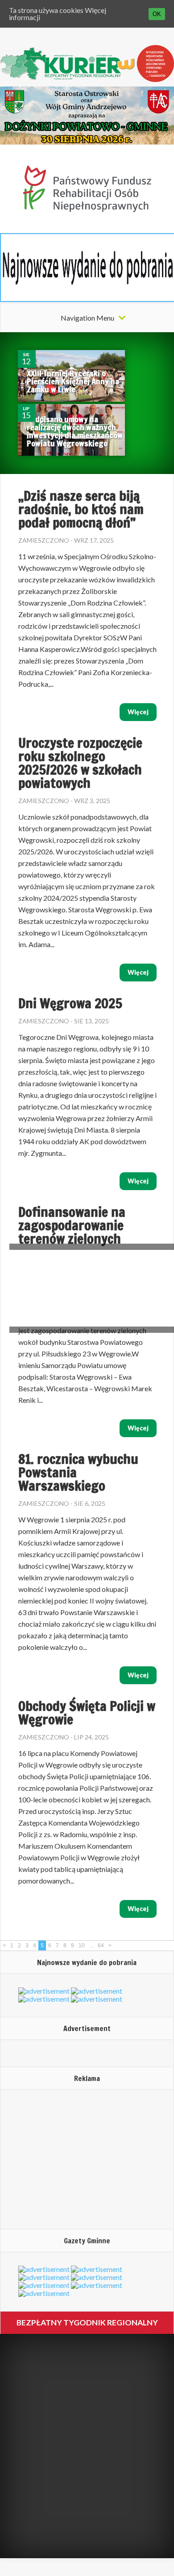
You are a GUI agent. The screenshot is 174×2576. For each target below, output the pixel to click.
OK (157, 14)
